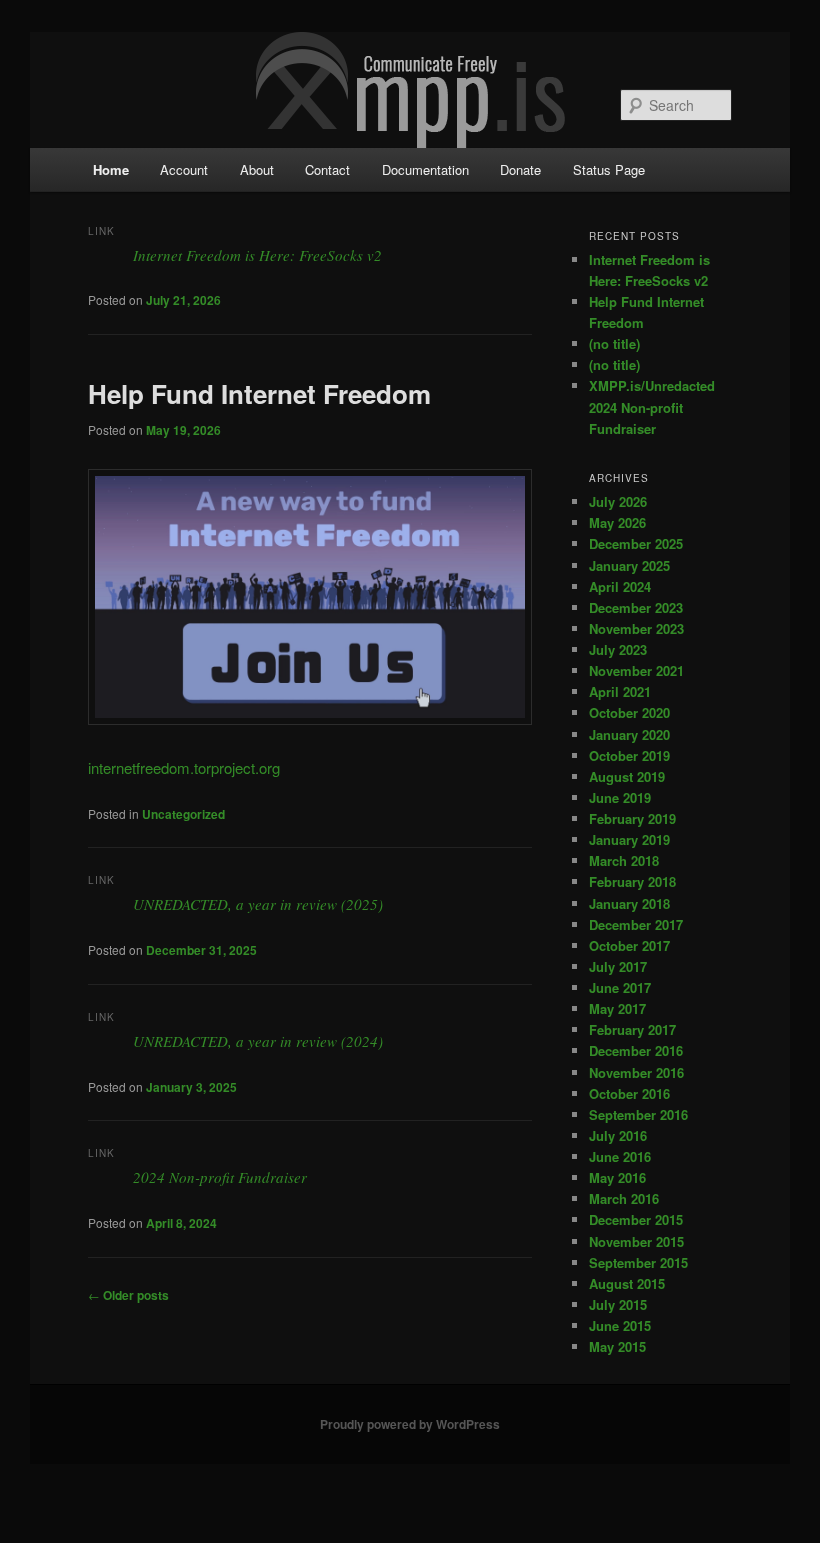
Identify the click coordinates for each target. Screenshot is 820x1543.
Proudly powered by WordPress (410, 1424)
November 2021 (636, 670)
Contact (327, 169)
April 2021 (620, 691)
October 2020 (629, 712)
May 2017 (617, 1008)
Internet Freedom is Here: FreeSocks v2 (257, 255)
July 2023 (618, 649)
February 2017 (632, 1029)
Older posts (128, 1295)
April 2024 (620, 586)
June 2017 (620, 987)
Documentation (425, 169)
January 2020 (629, 734)
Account (184, 169)
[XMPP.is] (410, 87)
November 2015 (636, 1241)
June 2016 (620, 1156)
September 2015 (638, 1262)
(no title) (614, 343)
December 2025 (636, 543)
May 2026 (617, 522)
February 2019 (632, 818)
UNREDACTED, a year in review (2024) (258, 1041)
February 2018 (632, 881)
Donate (520, 169)
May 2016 (617, 1177)
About (257, 169)
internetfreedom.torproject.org (184, 767)
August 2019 (627, 776)
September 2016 (638, 1114)
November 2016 (636, 1072)
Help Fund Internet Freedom (259, 393)
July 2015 (618, 1304)
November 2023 (636, 628)
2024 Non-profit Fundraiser (220, 1177)
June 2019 (620, 797)
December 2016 (636, 1050)
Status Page (609, 169)
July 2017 (618, 966)
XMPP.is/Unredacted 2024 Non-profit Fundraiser (652, 406)
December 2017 (636, 924)
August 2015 (627, 1283)
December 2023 (636, 607)
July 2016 (618, 1135)
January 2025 (629, 565)
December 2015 (636, 1219)
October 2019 (629, 755)
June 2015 (620, 1325)
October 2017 (629, 945)
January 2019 (629, 839)
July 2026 (618, 501)
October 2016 (629, 1093)
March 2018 (624, 860)
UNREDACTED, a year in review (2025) (258, 904)
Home (111, 169)
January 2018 (629, 903)
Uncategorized (183, 814)
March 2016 (624, 1198)
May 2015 (617, 1346)
